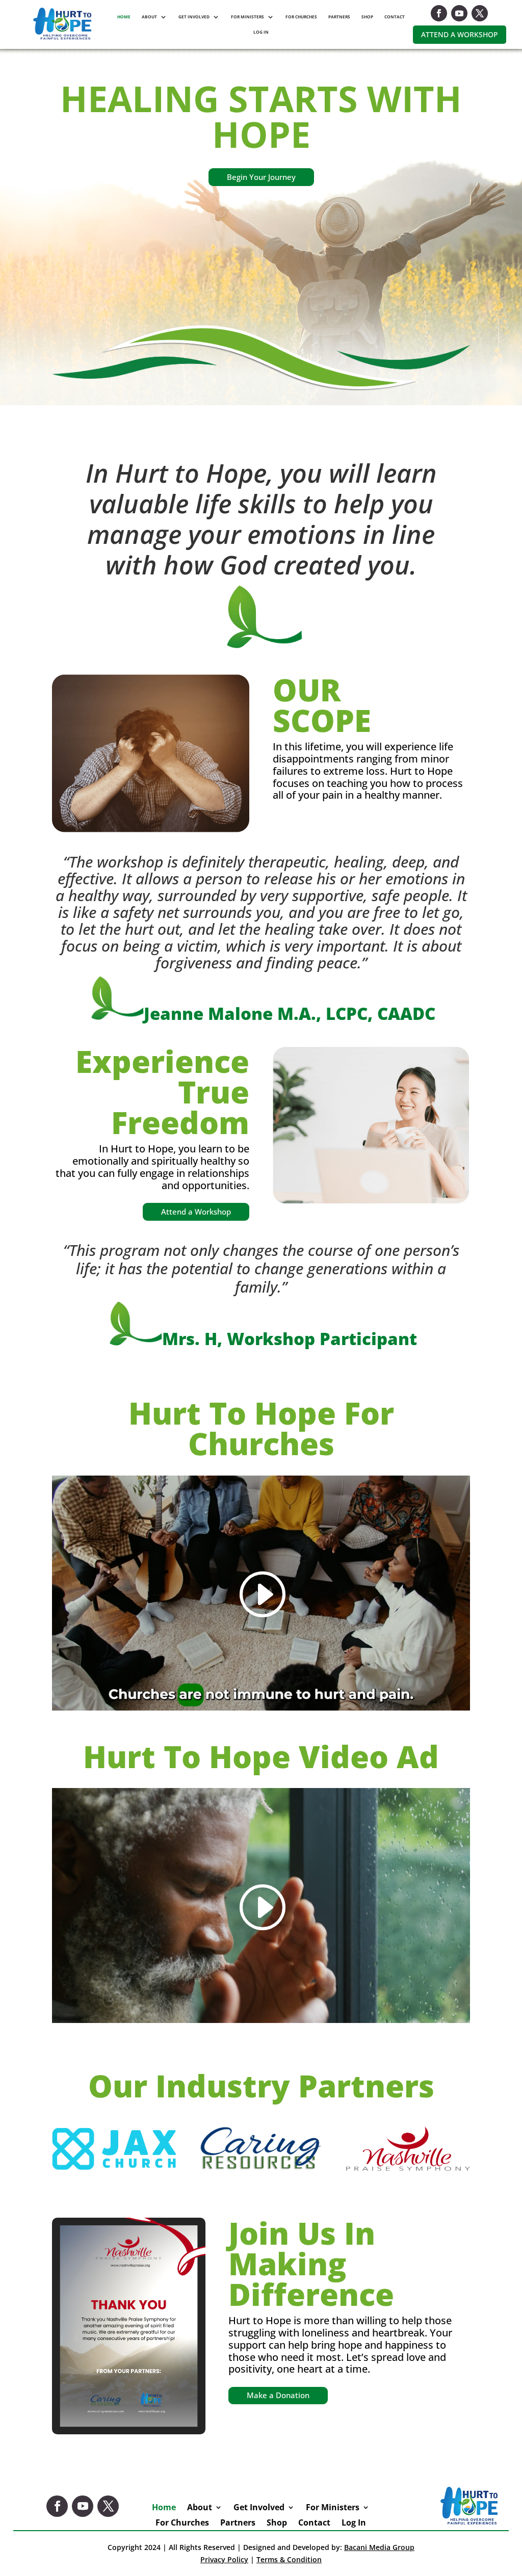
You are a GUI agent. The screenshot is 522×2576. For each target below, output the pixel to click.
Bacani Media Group (379, 2547)
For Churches (301, 17)
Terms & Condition (289, 2559)
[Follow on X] (480, 13)
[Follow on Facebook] (439, 13)
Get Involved (194, 17)
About (149, 17)
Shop (367, 17)
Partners (339, 17)
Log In (261, 32)
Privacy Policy (224, 2559)
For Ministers (247, 17)
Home (124, 17)
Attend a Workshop (460, 34)
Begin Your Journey (261, 177)
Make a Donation (278, 2395)
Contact (395, 17)
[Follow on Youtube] (459, 13)
